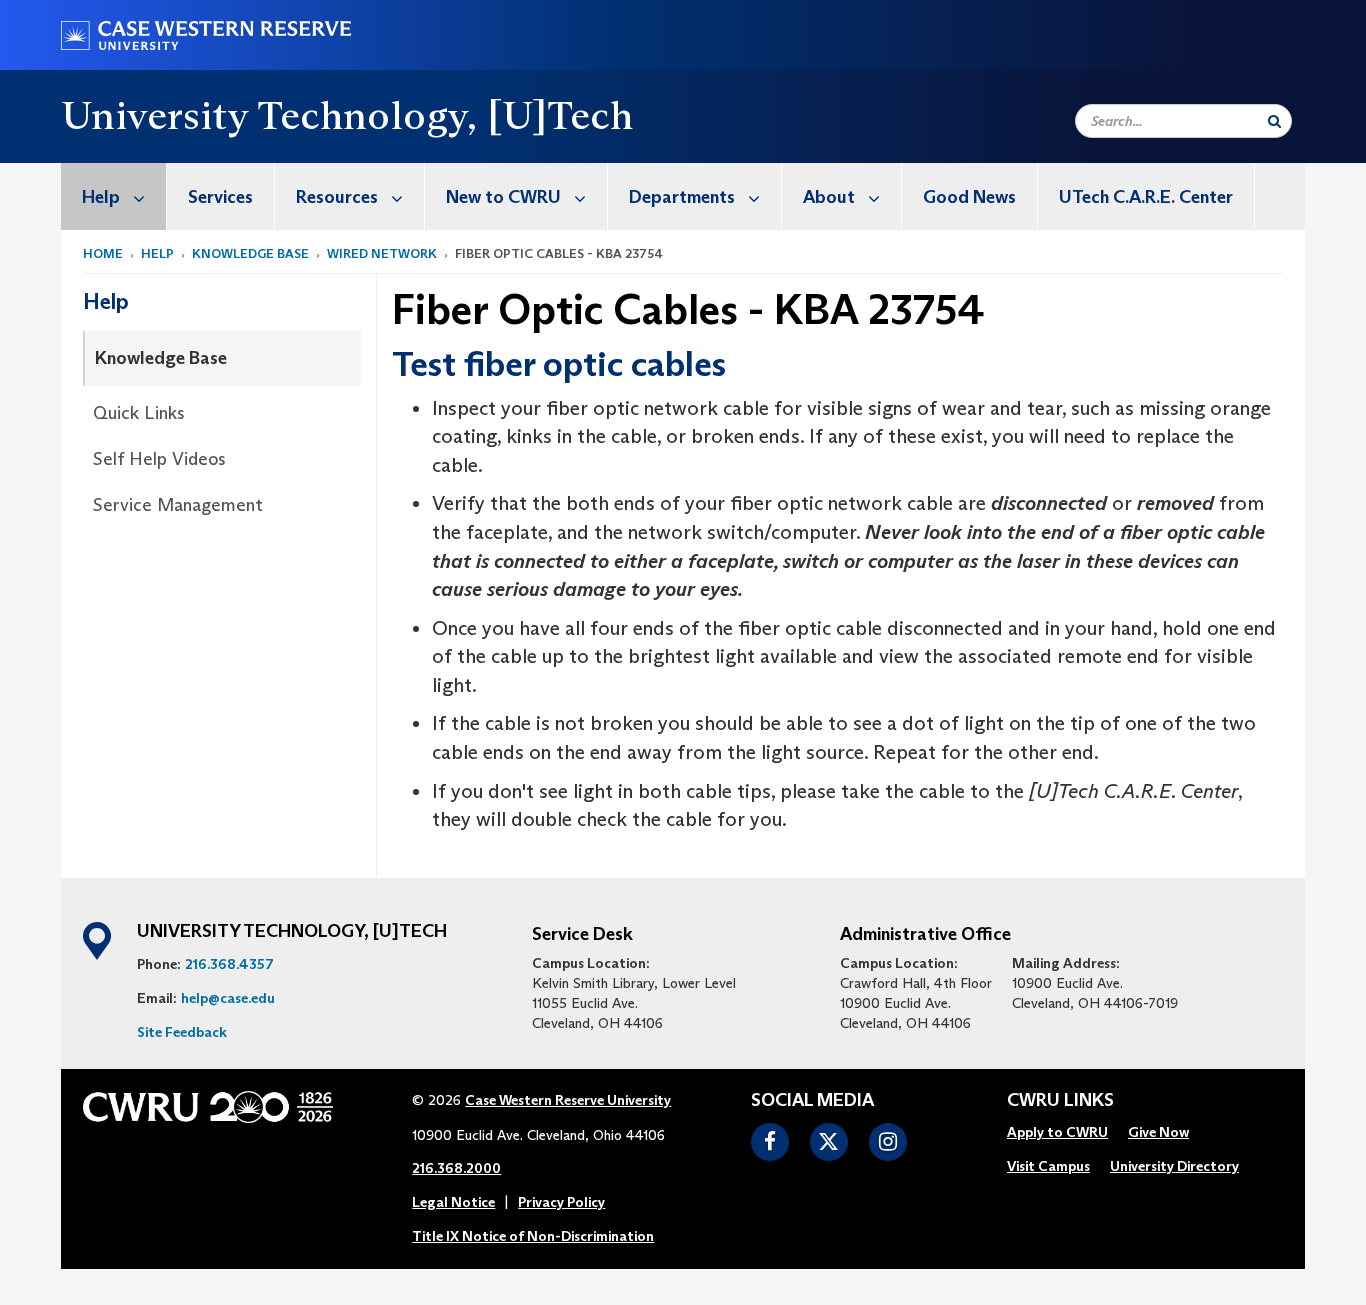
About (829, 197)
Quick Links (139, 413)
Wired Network (382, 253)
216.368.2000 (456, 1168)
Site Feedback (182, 1032)
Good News (969, 197)
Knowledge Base (250, 253)
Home (103, 253)
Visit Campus (1048, 1166)
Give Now (1158, 1132)
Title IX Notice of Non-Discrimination (533, 1236)
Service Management (178, 505)
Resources (337, 197)
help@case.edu (228, 998)
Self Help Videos (159, 459)
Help (101, 197)
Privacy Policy (561, 1202)
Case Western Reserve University (568, 1100)
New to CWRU (503, 197)
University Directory (1174, 1166)
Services (220, 197)
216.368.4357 (229, 964)
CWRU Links (1060, 1101)
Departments (682, 197)
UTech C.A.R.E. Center (1146, 197)
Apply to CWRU (1057, 1132)
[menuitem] (114, 196)
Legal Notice (453, 1202)
